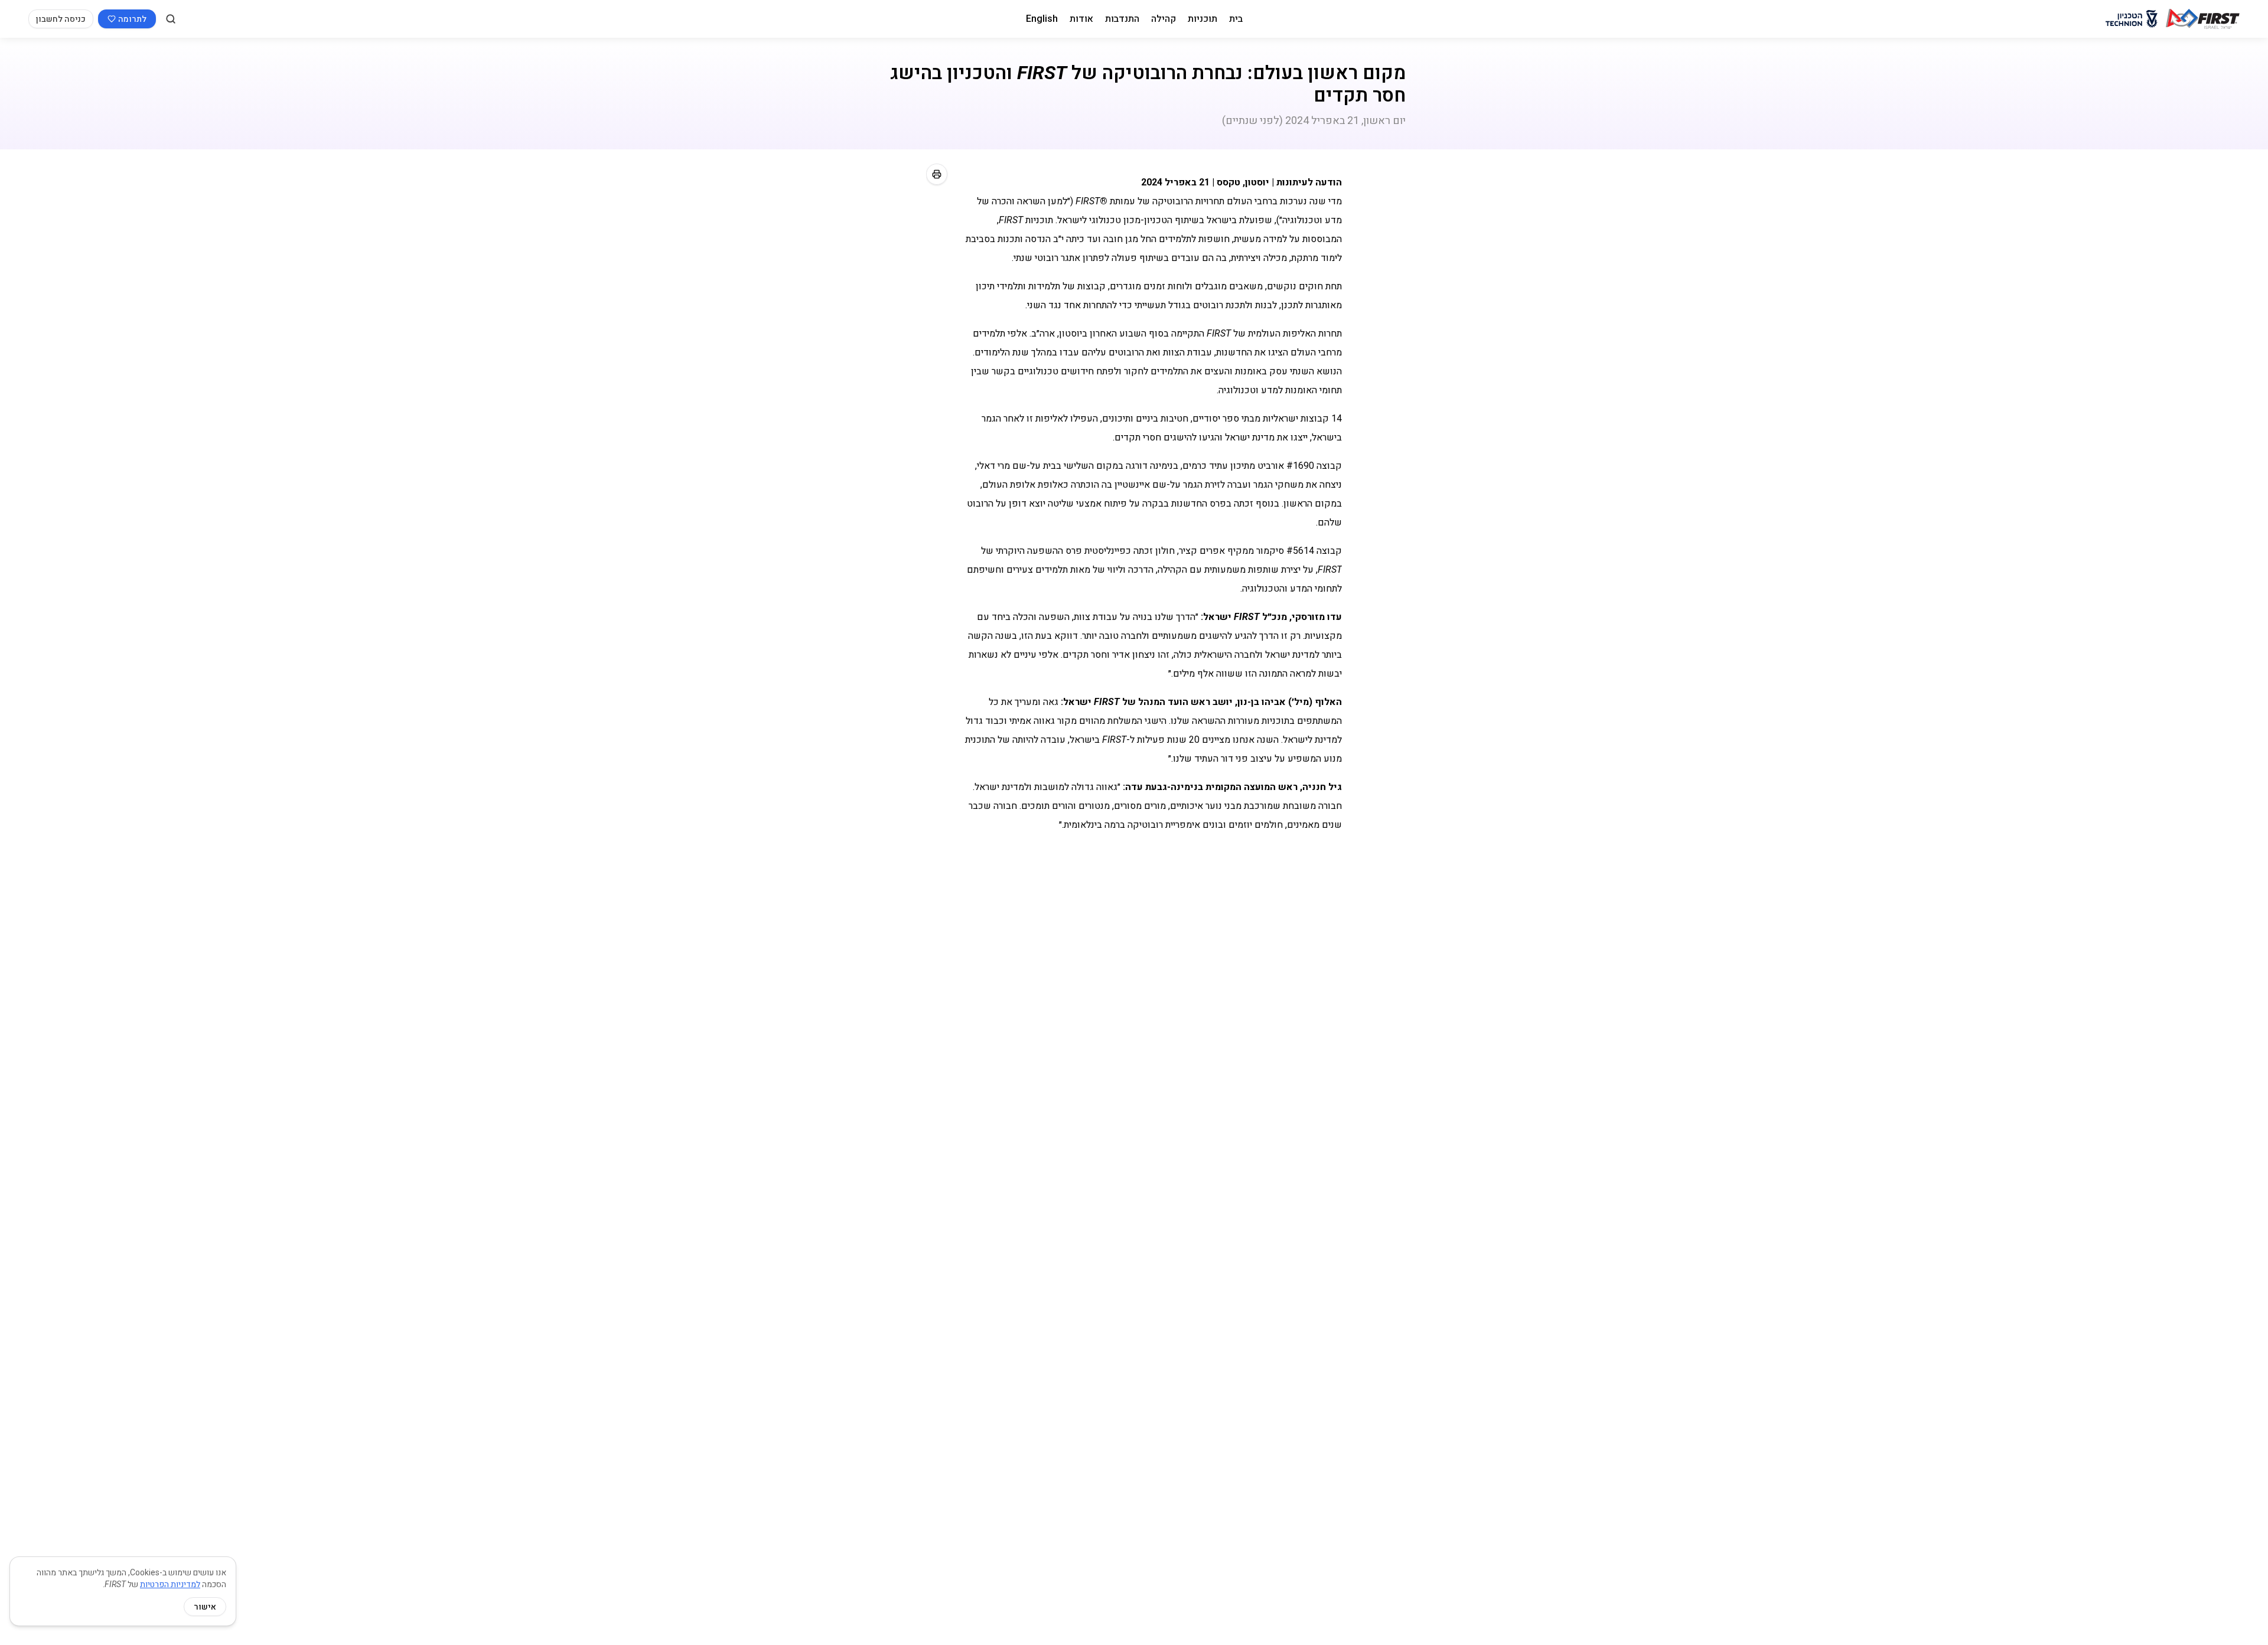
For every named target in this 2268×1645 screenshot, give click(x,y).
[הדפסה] (937, 174)
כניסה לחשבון (61, 19)
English (1042, 19)
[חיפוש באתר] (171, 19)
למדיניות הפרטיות (170, 1584)
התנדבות (1122, 19)
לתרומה (132, 19)
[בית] (2203, 19)
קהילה (1164, 19)
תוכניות (1203, 19)
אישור (205, 1607)
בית (1236, 19)
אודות (1081, 19)
